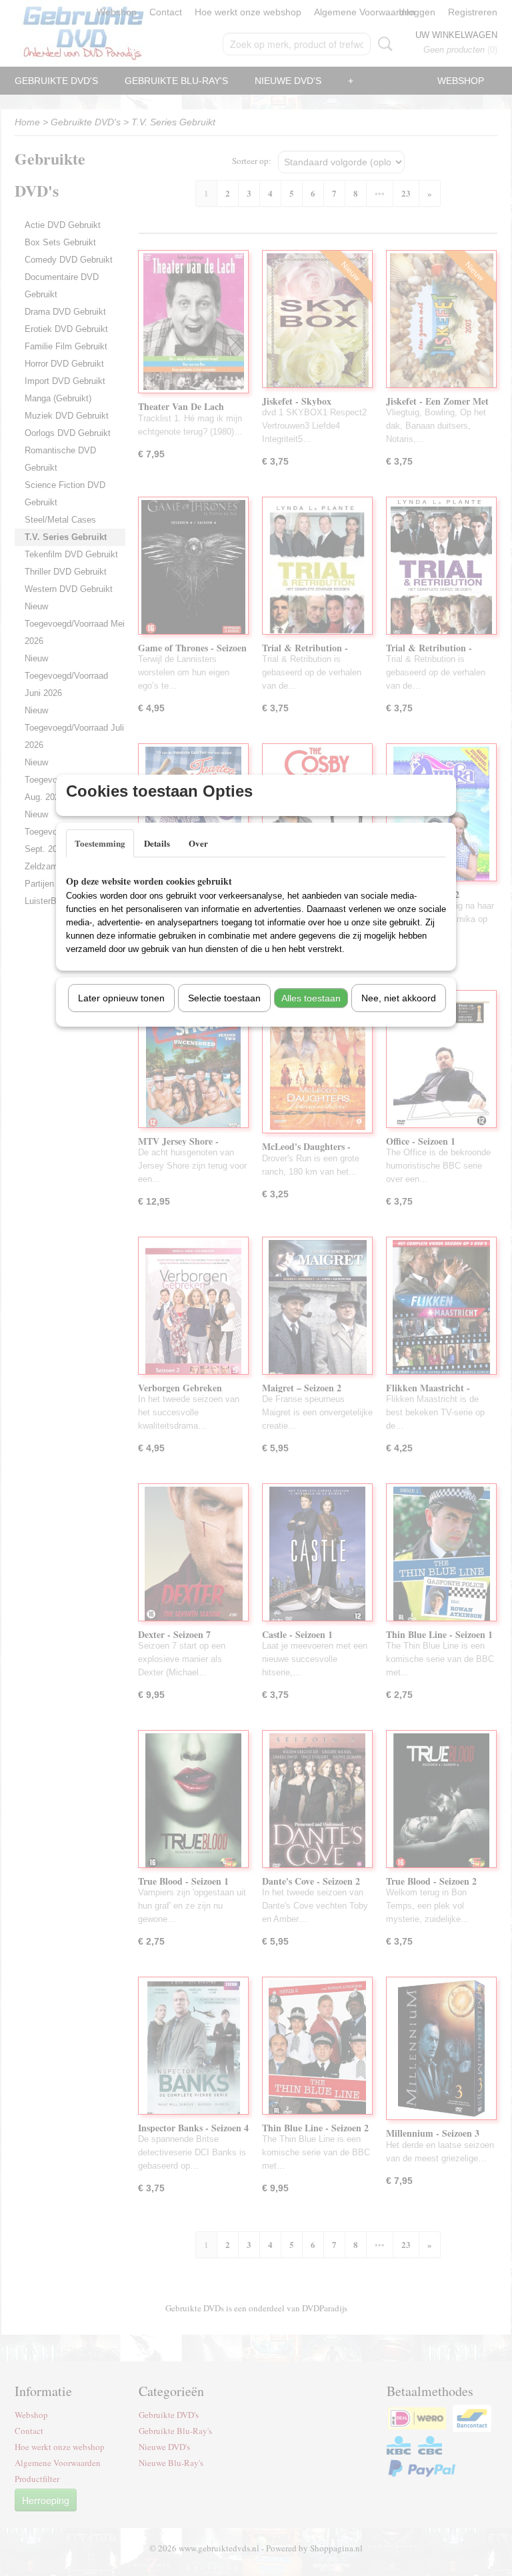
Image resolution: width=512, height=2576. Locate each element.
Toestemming (100, 843)
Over (198, 843)
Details (157, 843)
